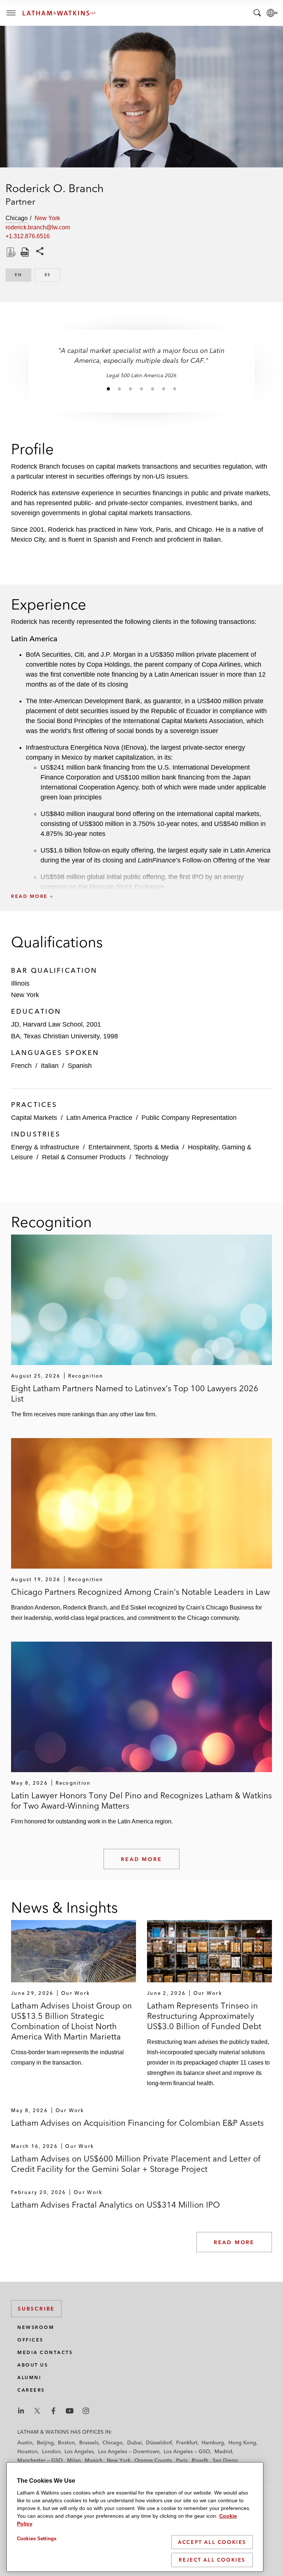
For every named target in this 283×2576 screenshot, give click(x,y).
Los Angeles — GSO (187, 2451)
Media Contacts (45, 2352)
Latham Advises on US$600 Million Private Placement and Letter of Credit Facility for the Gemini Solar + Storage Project (136, 2164)
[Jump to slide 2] (119, 389)
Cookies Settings (37, 2539)
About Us (33, 2365)
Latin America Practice (99, 1118)
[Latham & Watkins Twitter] (37, 2411)
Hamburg (213, 2443)
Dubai (134, 2443)
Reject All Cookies (212, 2560)
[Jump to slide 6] (164, 389)
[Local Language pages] (272, 13)
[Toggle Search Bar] (257, 13)
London (51, 2451)
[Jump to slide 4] (141, 389)
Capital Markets (34, 1118)
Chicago (113, 2443)
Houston (27, 2451)
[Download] (10, 252)
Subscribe (36, 2309)
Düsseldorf (159, 2443)
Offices (30, 2340)
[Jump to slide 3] (130, 389)
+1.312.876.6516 (28, 236)
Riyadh (200, 2460)
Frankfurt (187, 2443)
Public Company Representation (189, 1118)
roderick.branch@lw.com (38, 227)
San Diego (225, 2460)
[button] (141, 880)
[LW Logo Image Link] (59, 13)
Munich (94, 2460)
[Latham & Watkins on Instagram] (86, 2411)
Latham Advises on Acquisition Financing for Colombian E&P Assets (137, 2123)
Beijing (45, 2443)
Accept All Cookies (212, 2542)
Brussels (89, 2443)
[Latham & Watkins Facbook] (53, 2411)
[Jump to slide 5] (153, 389)
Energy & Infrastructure (45, 1147)
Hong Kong (242, 2443)
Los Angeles (79, 2451)
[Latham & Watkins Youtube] (70, 2411)
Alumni (29, 2377)
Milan (74, 2460)
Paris (182, 2460)
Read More (141, 1859)
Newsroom (36, 2327)
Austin (25, 2443)
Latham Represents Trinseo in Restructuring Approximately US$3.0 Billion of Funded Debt (204, 2016)
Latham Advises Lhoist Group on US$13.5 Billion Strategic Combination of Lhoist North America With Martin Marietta (71, 2021)
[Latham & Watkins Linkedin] (21, 2411)
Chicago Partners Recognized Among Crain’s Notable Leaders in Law (140, 1592)
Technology (152, 1157)
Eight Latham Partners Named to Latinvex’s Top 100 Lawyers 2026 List (135, 1393)
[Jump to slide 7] (175, 389)
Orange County (153, 2460)
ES (53, 275)
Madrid (223, 2451)
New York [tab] (47, 218)
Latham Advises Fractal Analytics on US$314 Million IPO (116, 2205)
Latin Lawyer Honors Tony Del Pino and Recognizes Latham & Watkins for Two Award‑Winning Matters (141, 1801)
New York (119, 2460)
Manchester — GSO (40, 2460)
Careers (31, 2390)
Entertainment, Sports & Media (134, 1147)
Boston (66, 2443)
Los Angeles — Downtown (129, 2451)
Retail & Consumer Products (84, 1157)
